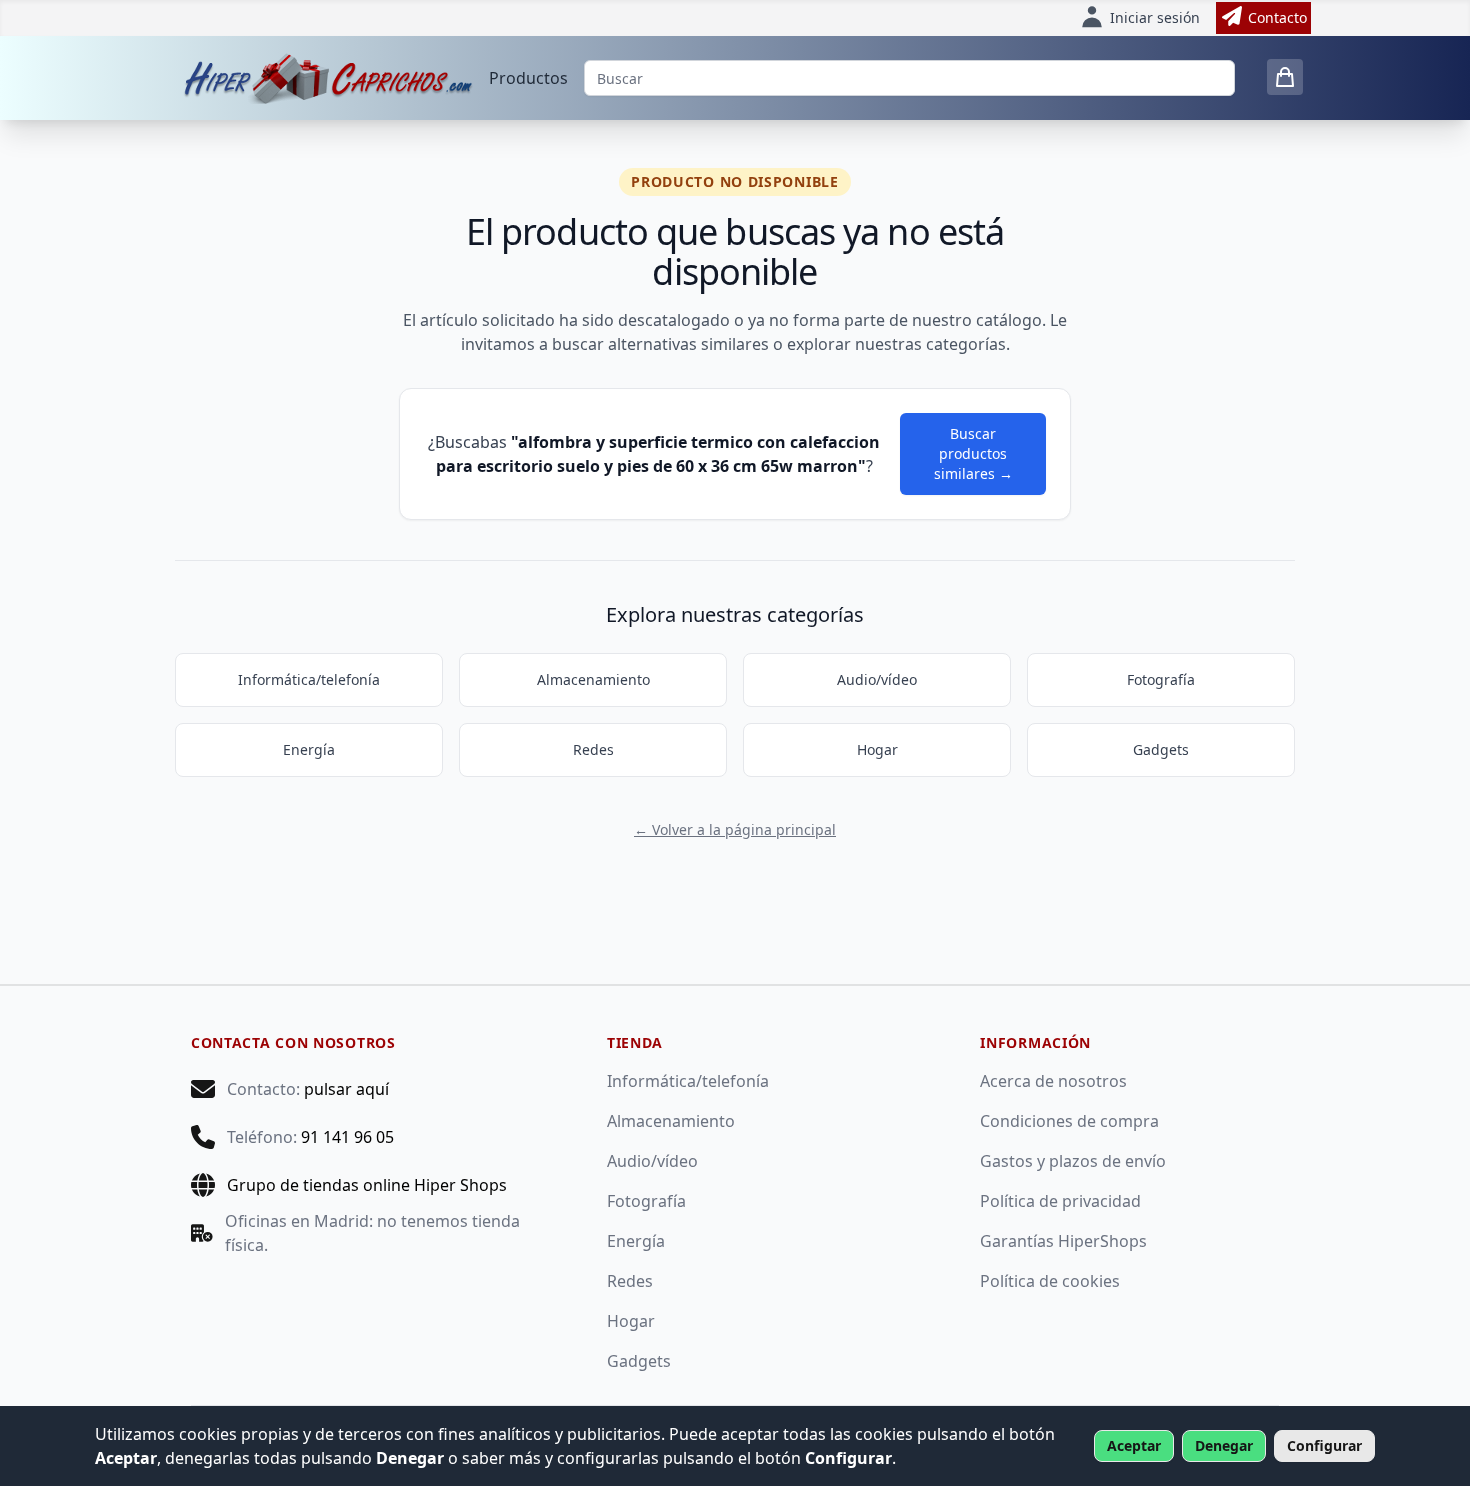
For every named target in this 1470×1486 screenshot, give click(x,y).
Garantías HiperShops (1063, 1241)
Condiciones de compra (1069, 1121)
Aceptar (1134, 1445)
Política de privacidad (1060, 1201)
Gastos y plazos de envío (1073, 1161)
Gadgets (1161, 749)
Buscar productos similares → (973, 453)
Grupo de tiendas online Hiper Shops (367, 1185)
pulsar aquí (346, 1089)
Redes (593, 749)
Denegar (1224, 1445)
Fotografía (1161, 679)
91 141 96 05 (347, 1137)
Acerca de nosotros (1053, 1081)
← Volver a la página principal (735, 829)
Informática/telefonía (309, 679)
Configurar (1324, 1445)
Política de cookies (1050, 1281)
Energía (309, 749)
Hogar (877, 749)
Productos (528, 78)
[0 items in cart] (1285, 77)
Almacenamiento (593, 679)
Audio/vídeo (877, 679)
